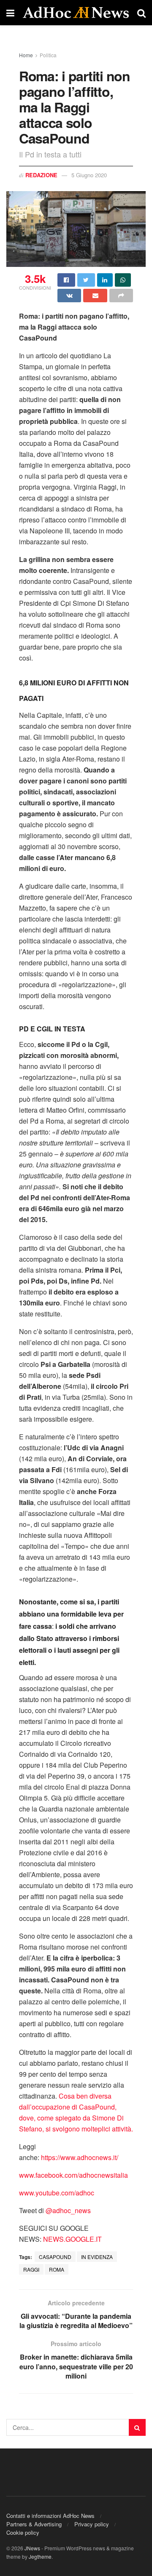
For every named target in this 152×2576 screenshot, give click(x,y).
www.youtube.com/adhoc (57, 2193)
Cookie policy (23, 2532)
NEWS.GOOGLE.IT (72, 2239)
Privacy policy (92, 2524)
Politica (48, 55)
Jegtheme (40, 2556)
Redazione (41, 175)
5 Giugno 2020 (89, 175)
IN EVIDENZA (97, 2257)
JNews (32, 2548)
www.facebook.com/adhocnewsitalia (73, 2175)
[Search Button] (137, 2427)
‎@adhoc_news (68, 2210)
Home (26, 55)
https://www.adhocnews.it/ (80, 2157)
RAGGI (31, 2269)
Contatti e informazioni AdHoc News (50, 2516)
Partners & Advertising (34, 2524)
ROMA (57, 2269)
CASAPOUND (55, 2257)
